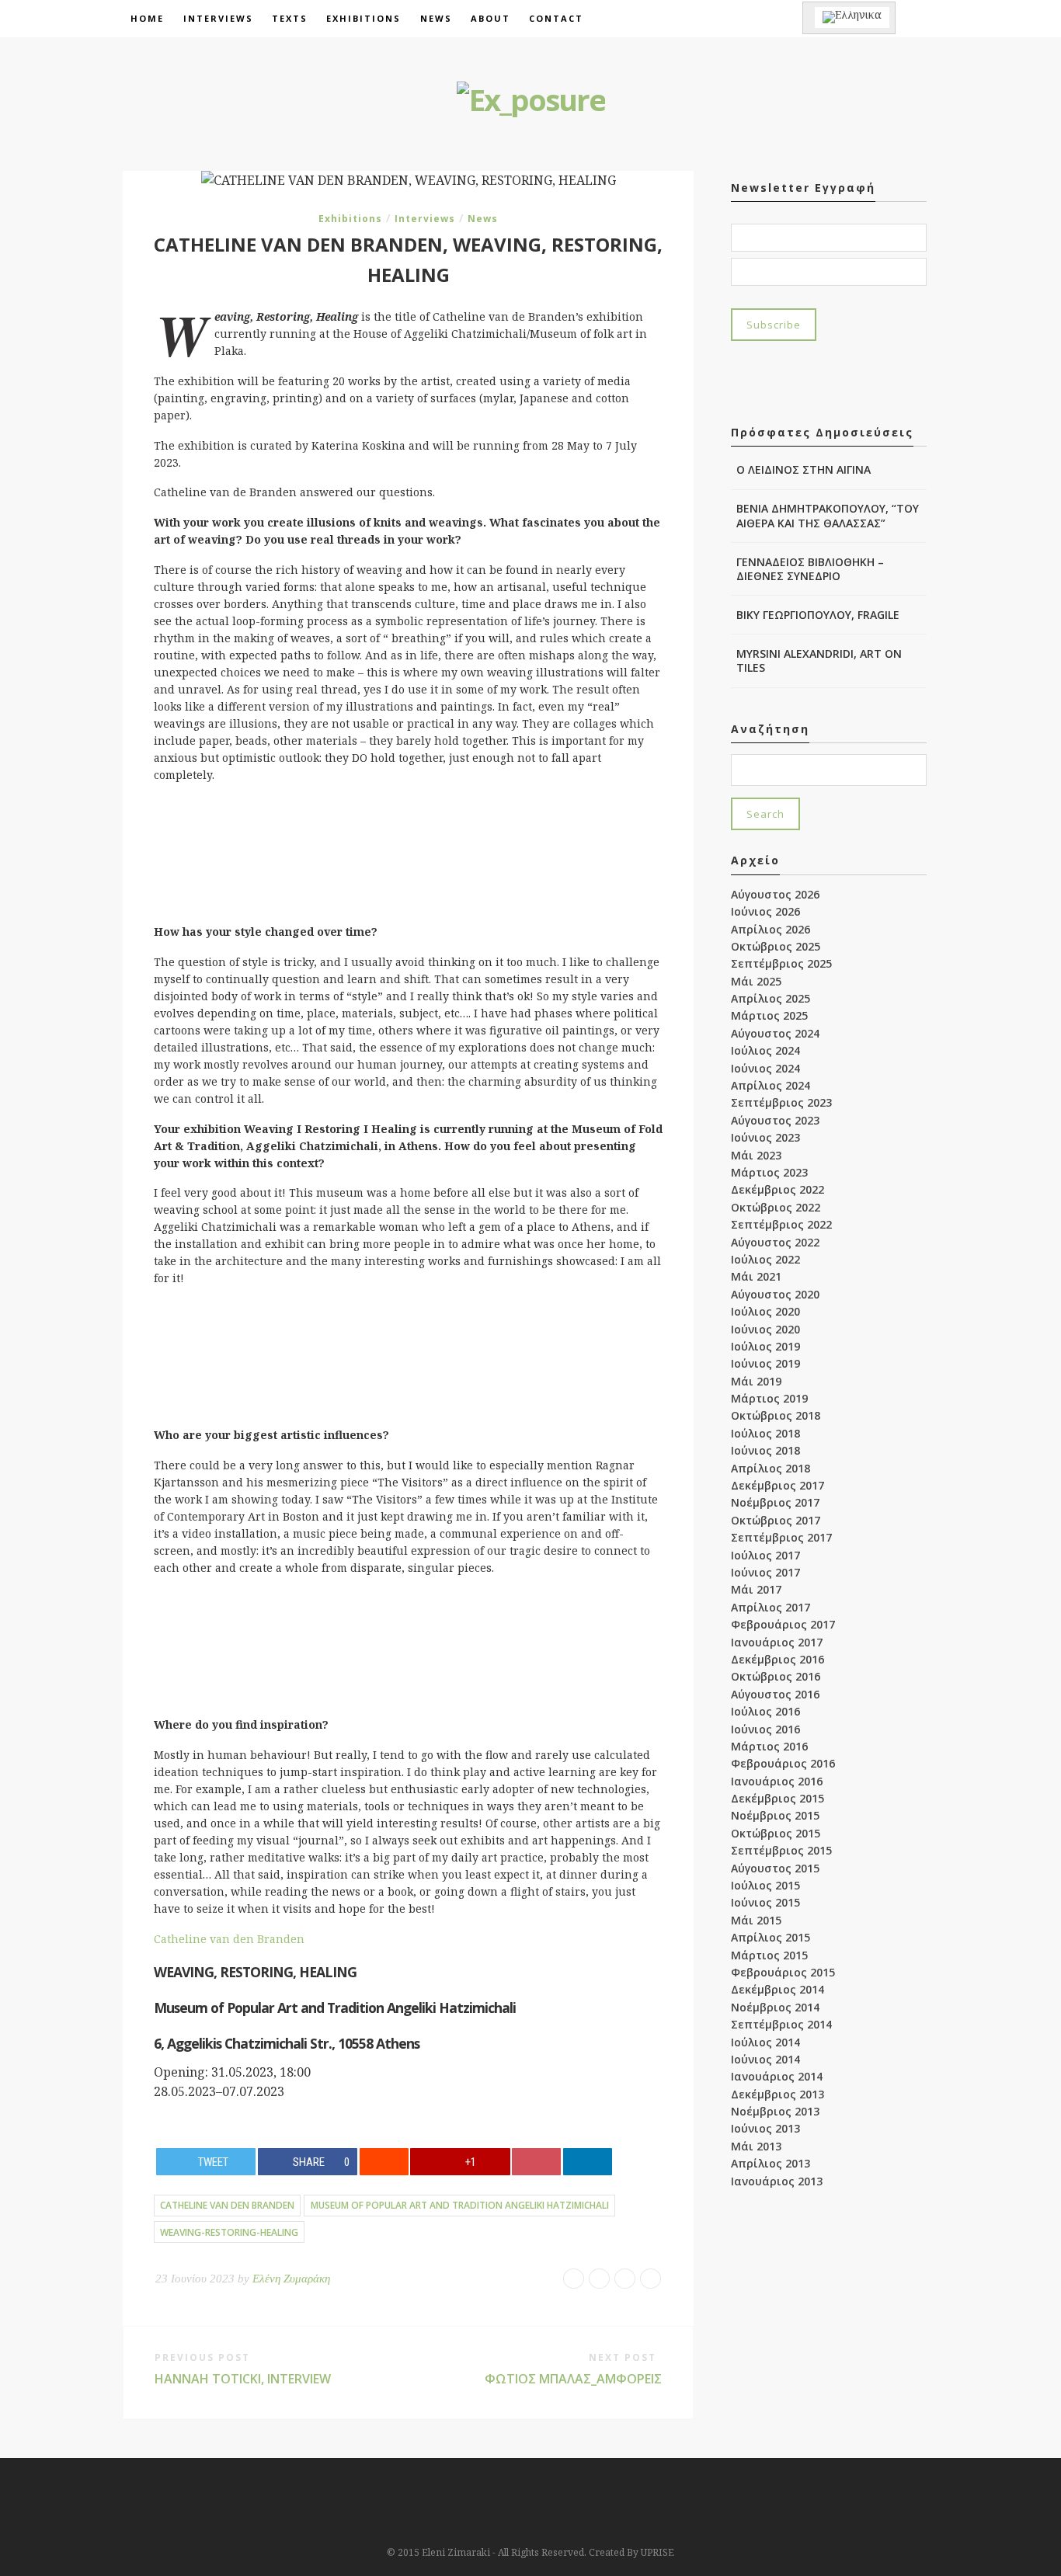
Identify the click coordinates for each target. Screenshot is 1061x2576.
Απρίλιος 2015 (771, 1937)
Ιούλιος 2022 (765, 1259)
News (436, 18)
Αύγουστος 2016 (775, 1694)
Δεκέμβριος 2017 (777, 1485)
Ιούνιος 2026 (765, 911)
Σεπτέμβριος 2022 (781, 1224)
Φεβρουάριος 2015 (783, 1972)
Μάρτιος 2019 (769, 1398)
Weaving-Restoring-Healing (229, 2232)
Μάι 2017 (756, 1589)
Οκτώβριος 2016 (776, 1676)
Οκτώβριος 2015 (776, 1833)
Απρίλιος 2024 (771, 1085)
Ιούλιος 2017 (765, 1555)
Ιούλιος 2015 (765, 1885)
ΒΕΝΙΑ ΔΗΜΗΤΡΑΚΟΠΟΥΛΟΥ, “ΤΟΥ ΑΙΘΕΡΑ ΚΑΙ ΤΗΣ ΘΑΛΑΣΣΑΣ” (828, 515)
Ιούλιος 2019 (765, 1346)
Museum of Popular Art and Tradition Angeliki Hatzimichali (460, 2205)
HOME (147, 18)
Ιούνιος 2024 (765, 1068)
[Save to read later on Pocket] (536, 2162)
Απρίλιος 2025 (771, 998)
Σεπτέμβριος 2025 (781, 963)
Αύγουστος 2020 (775, 1294)
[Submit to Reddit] (384, 2162)
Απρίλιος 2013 (771, 2163)
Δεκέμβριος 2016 (777, 1659)
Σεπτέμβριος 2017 (781, 1537)
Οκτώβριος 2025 (776, 946)
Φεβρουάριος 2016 (783, 1763)
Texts (290, 18)
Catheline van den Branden (229, 1939)
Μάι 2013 (756, 2146)
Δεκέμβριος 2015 (777, 1798)
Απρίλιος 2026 (771, 929)
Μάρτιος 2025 (769, 1015)
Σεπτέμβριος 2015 (781, 1850)
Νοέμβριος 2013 (775, 2111)
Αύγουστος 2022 (775, 1242)
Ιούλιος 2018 (765, 1433)
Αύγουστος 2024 (775, 1033)
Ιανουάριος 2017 (777, 1642)
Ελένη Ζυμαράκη (291, 2279)
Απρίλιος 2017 (771, 1607)
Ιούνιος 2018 (765, 1450)
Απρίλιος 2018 (771, 1468)
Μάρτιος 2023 (769, 1172)
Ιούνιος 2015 (765, 1902)
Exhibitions (364, 18)
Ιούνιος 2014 (765, 2059)
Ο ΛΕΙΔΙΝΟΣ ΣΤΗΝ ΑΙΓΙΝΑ (804, 469)
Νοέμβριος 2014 (775, 2007)
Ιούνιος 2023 (765, 1137)
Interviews (218, 18)
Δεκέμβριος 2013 (777, 2094)
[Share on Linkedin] (588, 2162)
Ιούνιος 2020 (765, 1329)
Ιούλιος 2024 (765, 1050)
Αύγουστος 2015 (775, 1868)
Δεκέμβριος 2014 (777, 1989)
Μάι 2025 (756, 981)
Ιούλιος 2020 (765, 1311)
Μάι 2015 (756, 1920)
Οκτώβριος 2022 (776, 1207)
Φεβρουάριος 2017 (783, 1624)
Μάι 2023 (756, 1155)
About (490, 18)
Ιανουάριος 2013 (777, 2181)
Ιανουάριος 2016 (777, 1781)
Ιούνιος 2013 (765, 2128)
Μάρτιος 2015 (769, 1955)
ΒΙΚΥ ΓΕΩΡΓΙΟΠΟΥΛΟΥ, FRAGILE (818, 615)
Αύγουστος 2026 (775, 894)
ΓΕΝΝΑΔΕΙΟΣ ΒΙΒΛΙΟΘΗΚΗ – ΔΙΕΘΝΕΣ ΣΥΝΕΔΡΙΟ (810, 569)
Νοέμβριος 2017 (775, 1502)
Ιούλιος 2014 (765, 2042)
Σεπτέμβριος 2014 (781, 2024)
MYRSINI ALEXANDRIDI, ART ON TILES (819, 661)
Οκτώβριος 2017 (776, 1520)
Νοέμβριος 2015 (775, 1815)
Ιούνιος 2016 (765, 1729)
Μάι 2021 (756, 1276)
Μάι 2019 (756, 1381)
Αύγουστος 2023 (775, 1120)
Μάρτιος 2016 (769, 1746)
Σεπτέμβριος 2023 (781, 1102)
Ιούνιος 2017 (765, 1572)
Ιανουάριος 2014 (777, 2076)
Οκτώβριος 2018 (776, 1415)
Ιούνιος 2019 (765, 1363)
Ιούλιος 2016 (765, 1711)
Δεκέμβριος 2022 (777, 1189)
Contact (556, 18)
